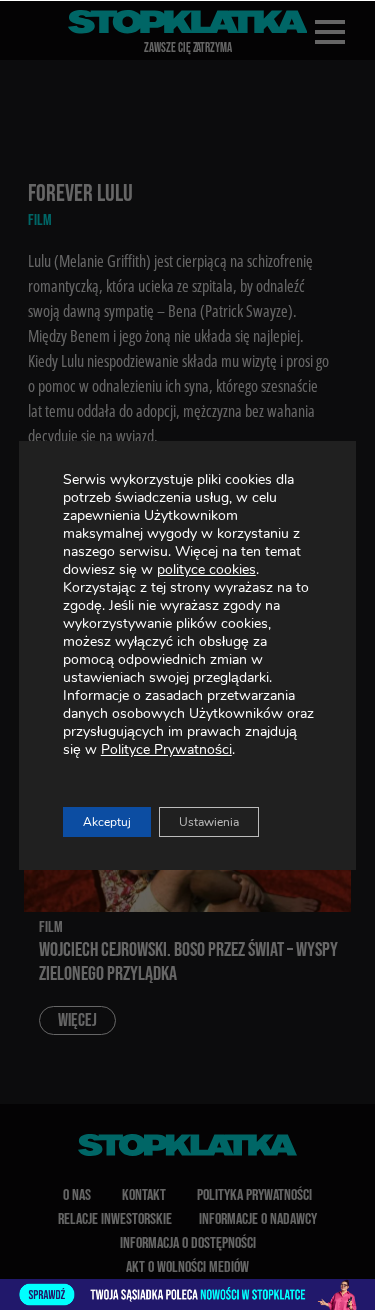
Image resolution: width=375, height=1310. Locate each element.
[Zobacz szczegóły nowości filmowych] (187, 1294)
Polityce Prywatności (166, 749)
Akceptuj (107, 822)
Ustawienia (209, 822)
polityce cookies (206, 569)
